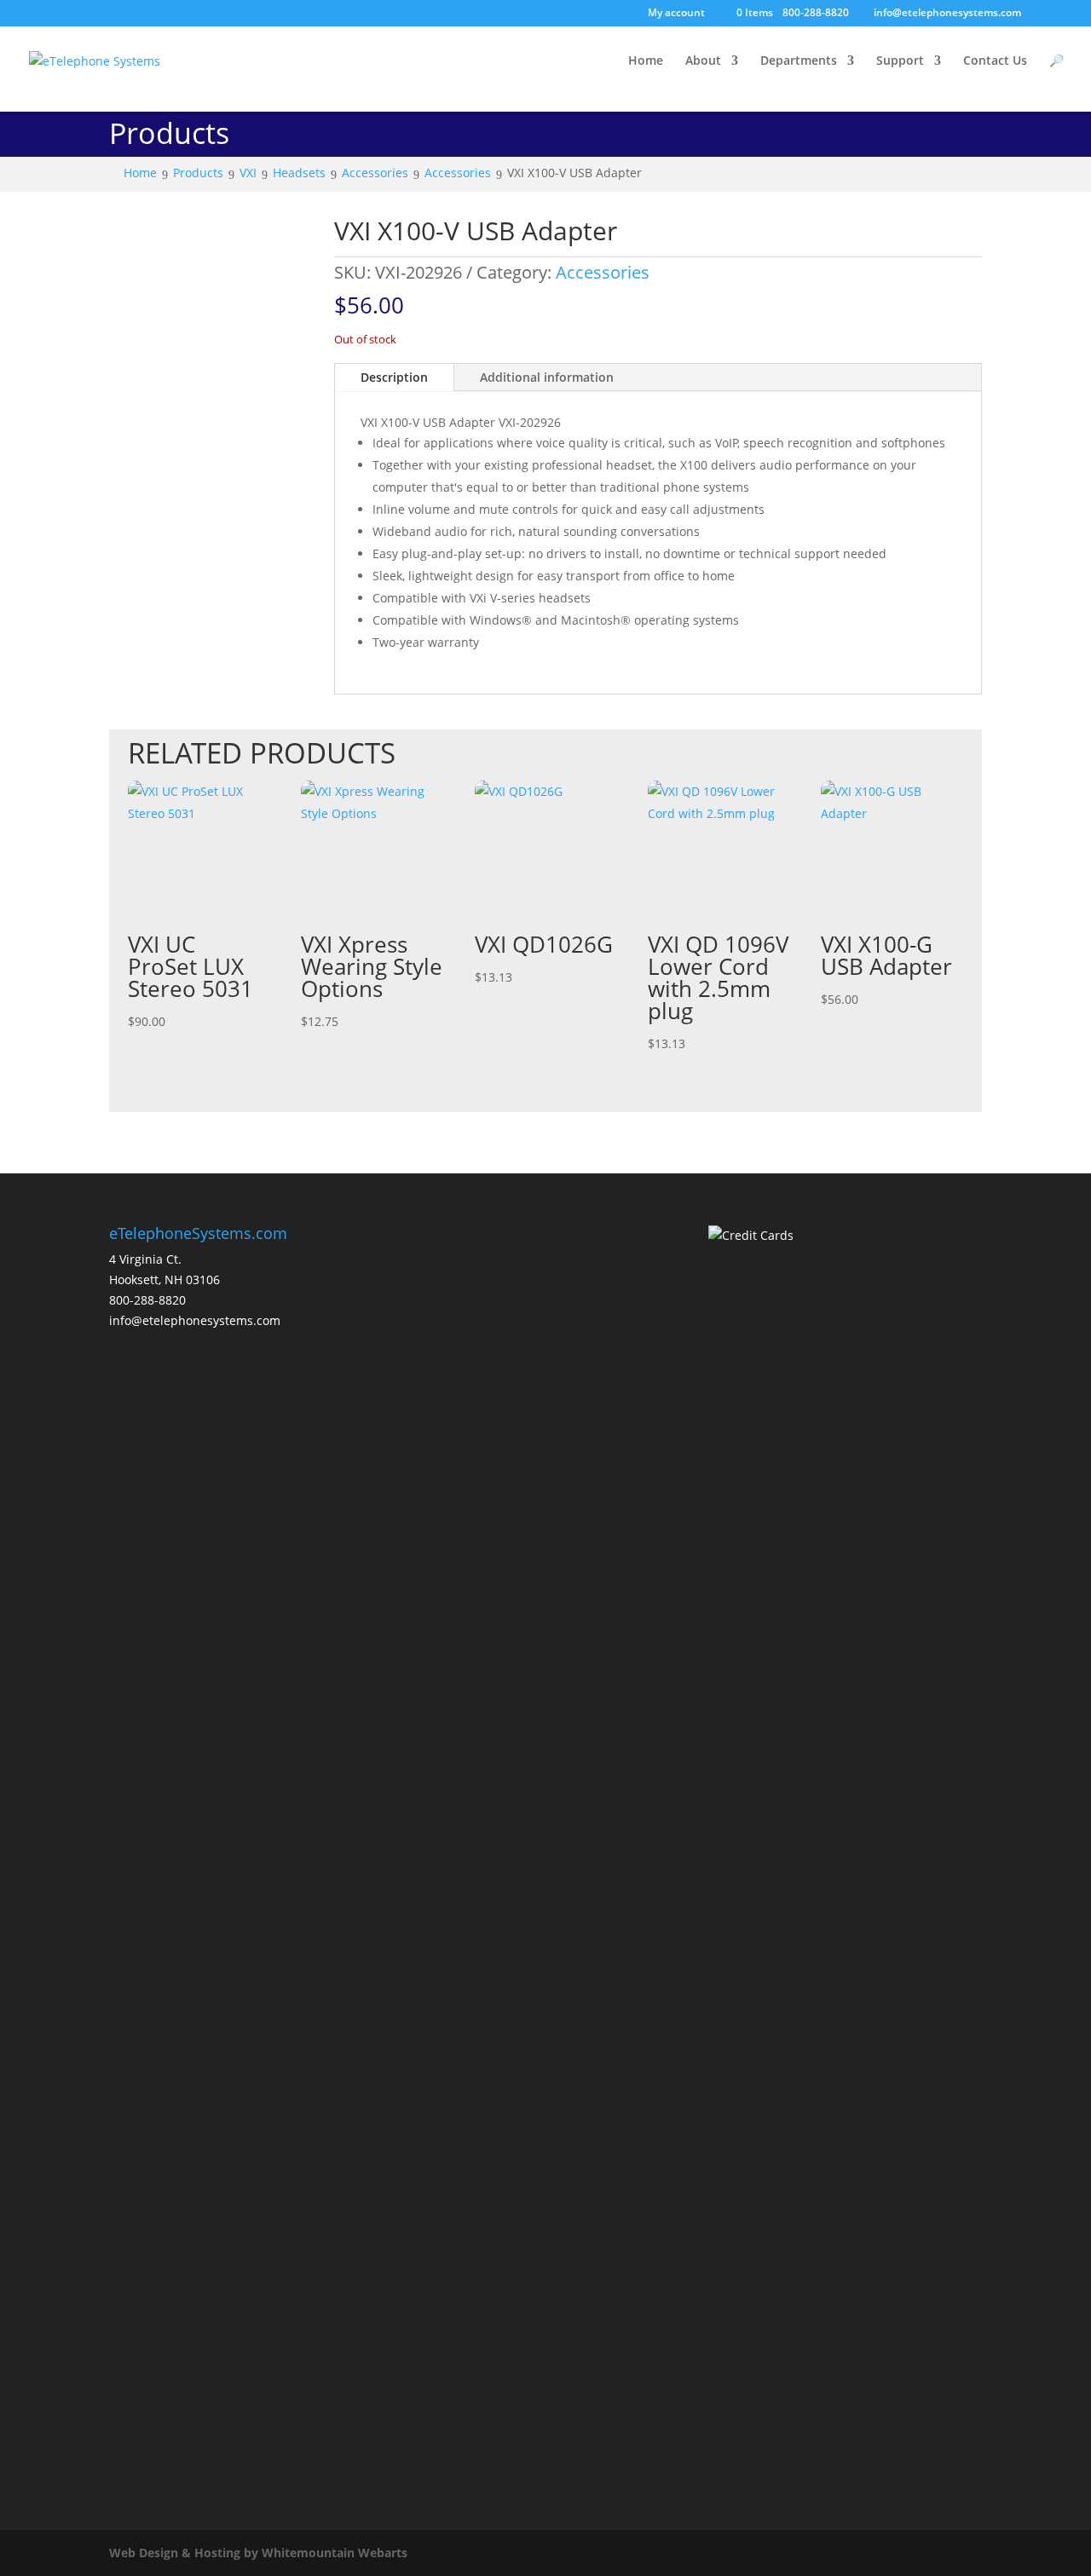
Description (394, 377)
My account (676, 14)
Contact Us (995, 61)
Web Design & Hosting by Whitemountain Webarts (258, 2553)
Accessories (603, 272)
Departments (799, 61)
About (703, 61)
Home (646, 61)
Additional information (547, 377)
